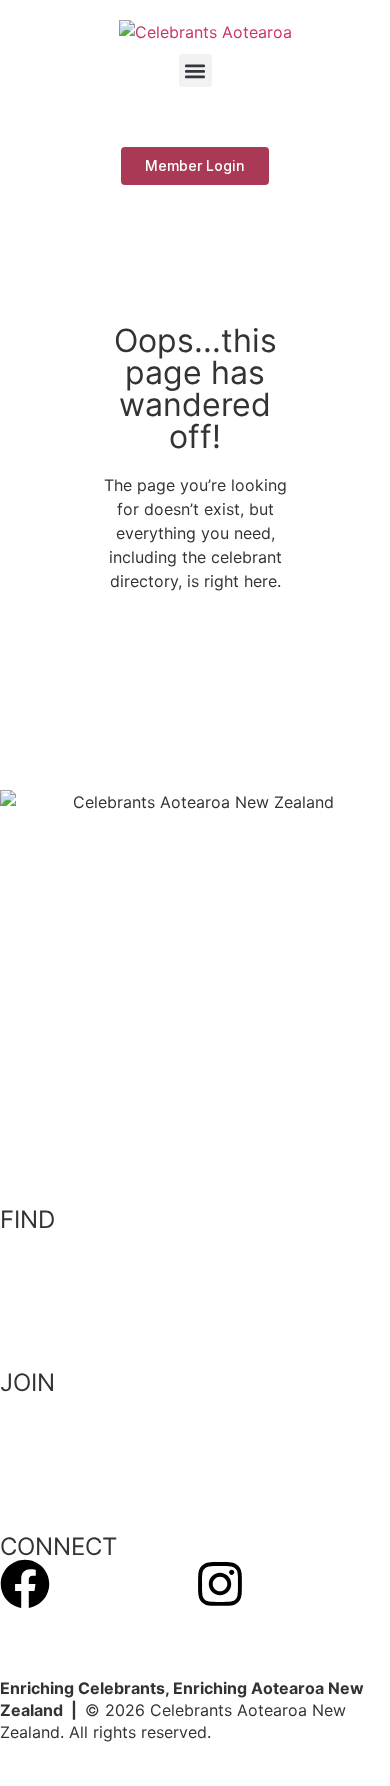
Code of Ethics (56, 1321)
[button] (195, 70)
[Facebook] (25, 1584)
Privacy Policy (53, 1283)
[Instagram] (220, 1584)
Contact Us (43, 1627)
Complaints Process (75, 1244)
